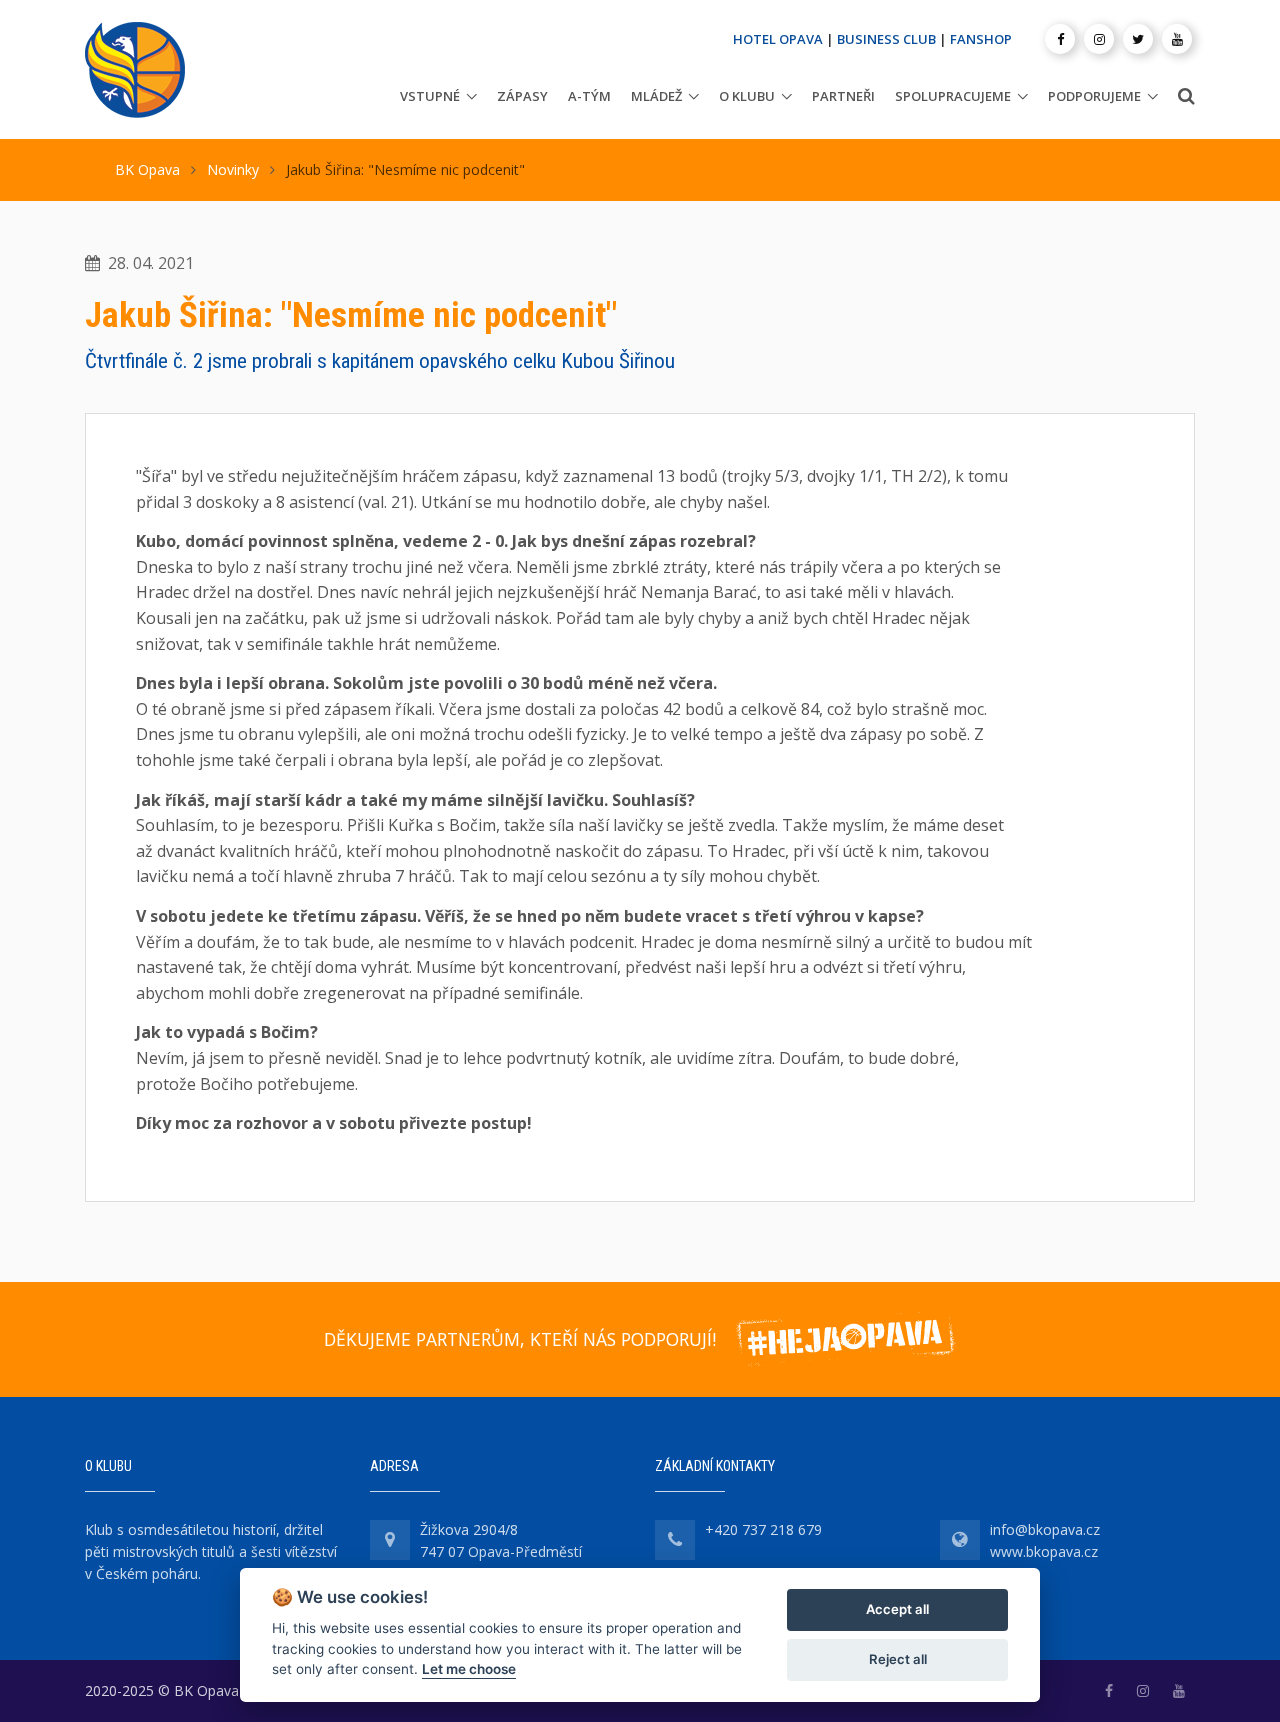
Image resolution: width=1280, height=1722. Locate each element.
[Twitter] (1138, 39)
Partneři (843, 96)
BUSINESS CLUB (886, 39)
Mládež (656, 96)
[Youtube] (1177, 39)
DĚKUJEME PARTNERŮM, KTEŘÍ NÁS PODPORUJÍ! (520, 1339)
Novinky (233, 169)
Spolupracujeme (953, 96)
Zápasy (522, 96)
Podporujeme (1094, 96)
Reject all (898, 1659)
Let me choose (469, 1669)
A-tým (589, 96)
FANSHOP (981, 39)
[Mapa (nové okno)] (390, 1540)
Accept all (897, 1609)
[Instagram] (1099, 39)
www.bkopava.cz (1044, 1551)
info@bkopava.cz (1045, 1529)
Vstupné (430, 96)
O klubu (747, 96)
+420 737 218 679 (763, 1529)
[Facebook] (1060, 39)
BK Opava (147, 169)
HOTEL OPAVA (778, 39)
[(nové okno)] (1109, 1690)
